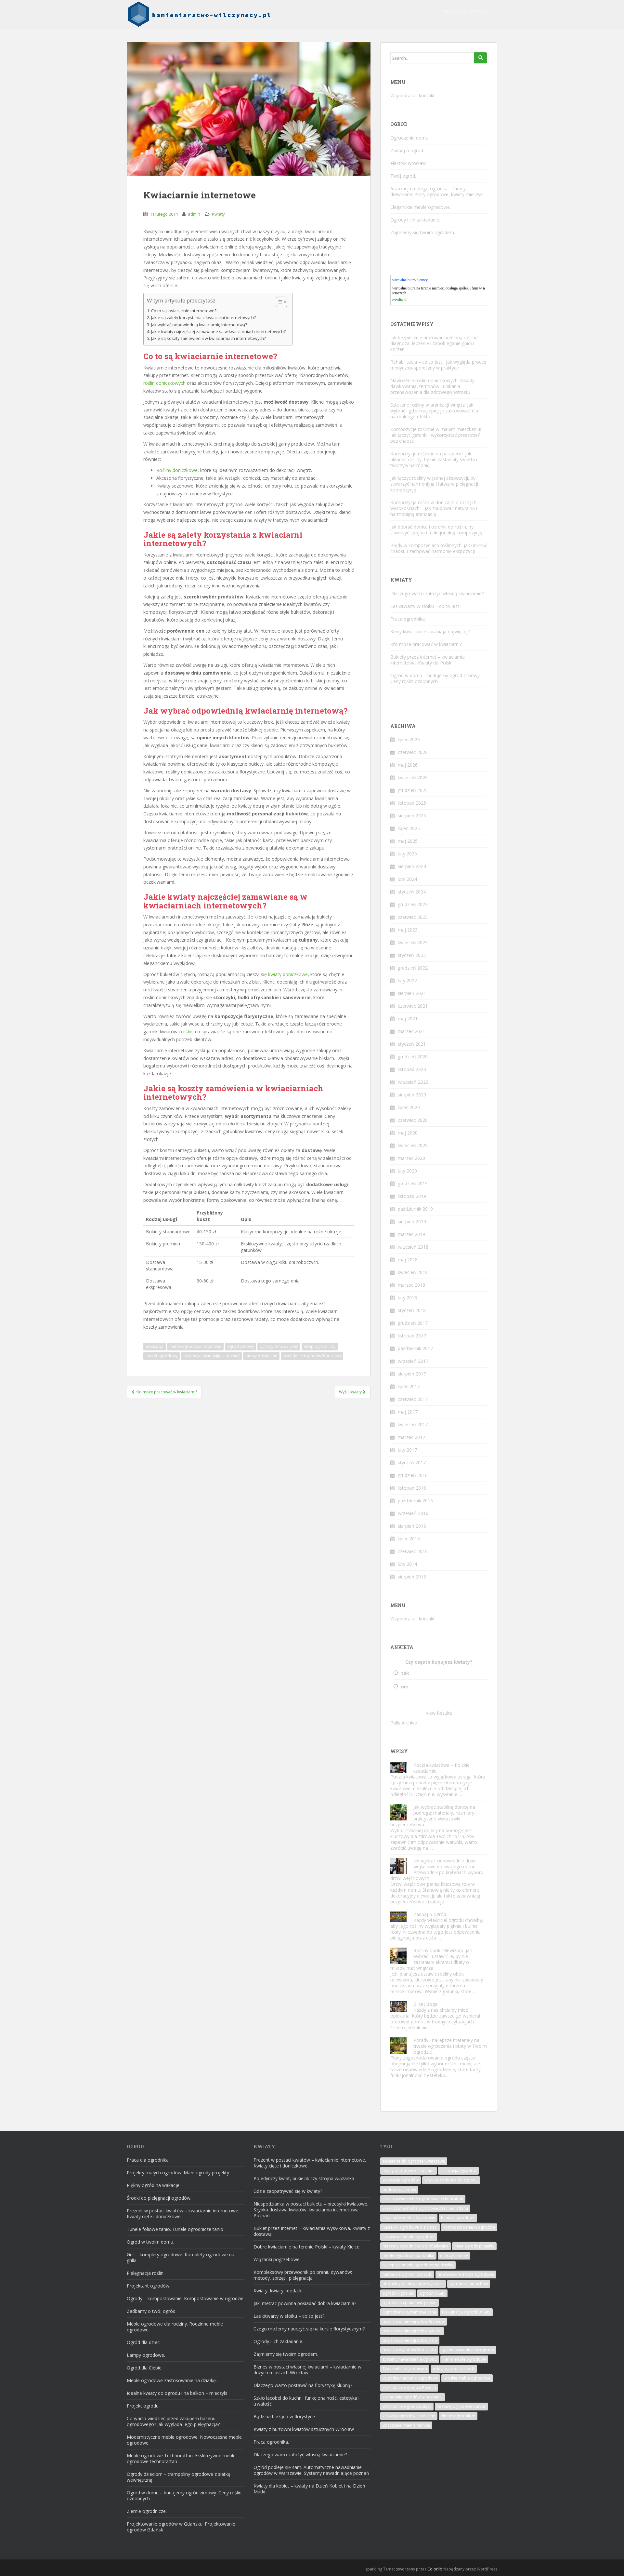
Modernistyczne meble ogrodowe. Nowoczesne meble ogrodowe (184, 2440)
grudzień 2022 (413, 968)
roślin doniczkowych (164, 383)
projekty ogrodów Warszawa (409, 2350)
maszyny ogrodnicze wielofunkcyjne (416, 2246)
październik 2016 (415, 1501)
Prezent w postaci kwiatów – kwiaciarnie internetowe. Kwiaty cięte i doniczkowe (183, 2214)
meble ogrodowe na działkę (408, 2255)
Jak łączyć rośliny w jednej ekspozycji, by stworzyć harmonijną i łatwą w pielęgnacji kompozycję (434, 484)
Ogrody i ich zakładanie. (415, 220)
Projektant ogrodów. (149, 2286)
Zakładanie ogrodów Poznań (409, 2388)
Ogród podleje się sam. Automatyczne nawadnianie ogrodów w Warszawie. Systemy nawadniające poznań (311, 2470)
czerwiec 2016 (413, 1551)
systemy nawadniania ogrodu (410, 2359)
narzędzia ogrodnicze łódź (407, 2274)
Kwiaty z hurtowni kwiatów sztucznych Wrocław (304, 2429)
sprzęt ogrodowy (162, 1356)
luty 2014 (407, 1564)
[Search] (481, 58)
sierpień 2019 (412, 1221)
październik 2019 (415, 1209)
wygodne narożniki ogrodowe (410, 2378)
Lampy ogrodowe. (146, 2355)
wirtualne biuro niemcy (410, 280)
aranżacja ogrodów (458, 2171)
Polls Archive (404, 1723)
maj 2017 (408, 1412)
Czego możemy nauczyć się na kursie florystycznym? (309, 2329)
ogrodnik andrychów (469, 2284)
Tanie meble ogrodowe (464, 2359)
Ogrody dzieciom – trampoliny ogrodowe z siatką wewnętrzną (179, 2477)
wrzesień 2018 (413, 1247)
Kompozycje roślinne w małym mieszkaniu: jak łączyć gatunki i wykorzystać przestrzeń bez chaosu (436, 435)
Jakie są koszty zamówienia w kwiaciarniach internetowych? (208, 338)
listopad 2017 (412, 1336)
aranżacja (155, 1346)
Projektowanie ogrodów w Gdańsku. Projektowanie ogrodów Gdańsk (181, 2527)
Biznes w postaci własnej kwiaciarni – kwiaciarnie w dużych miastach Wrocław (307, 2370)
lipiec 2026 (409, 739)
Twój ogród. (403, 176)
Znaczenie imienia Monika (406, 2425)
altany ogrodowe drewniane (409, 2171)
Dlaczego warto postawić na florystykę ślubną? (303, 2385)
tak (405, 1673)
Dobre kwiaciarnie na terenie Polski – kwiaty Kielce (306, 2247)
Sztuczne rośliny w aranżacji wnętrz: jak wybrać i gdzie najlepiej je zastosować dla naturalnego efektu (434, 411)
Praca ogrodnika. (408, 619)
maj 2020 (408, 1133)
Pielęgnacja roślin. (146, 2273)
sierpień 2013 (412, 1577)
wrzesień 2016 (413, 1513)
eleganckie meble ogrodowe (409, 2218)
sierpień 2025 (412, 816)
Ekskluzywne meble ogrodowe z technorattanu (425, 2208)
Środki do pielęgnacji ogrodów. (159, 2198)
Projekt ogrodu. (143, 2406)
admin (194, 214)
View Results (439, 1713)
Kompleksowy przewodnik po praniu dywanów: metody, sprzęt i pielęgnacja (303, 2275)
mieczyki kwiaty (454, 2255)
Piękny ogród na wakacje (153, 2185)
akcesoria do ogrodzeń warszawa (414, 2161)
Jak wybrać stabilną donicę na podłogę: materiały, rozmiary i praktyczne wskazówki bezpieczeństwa (433, 1816)
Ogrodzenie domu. (410, 138)
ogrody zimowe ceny (279, 1346)
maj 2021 (408, 1019)
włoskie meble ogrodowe (467, 2378)
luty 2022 (407, 980)
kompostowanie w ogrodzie (469, 2227)
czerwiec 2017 (413, 1399)
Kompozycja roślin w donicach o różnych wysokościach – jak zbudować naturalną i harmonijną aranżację (434, 508)
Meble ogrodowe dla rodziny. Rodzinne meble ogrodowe (175, 2327)
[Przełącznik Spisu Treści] (278, 302)
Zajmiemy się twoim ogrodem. (423, 232)
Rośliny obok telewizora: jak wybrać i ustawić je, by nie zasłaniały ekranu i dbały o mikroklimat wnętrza (431, 1959)
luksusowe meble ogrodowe (409, 2237)
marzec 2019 (411, 1234)
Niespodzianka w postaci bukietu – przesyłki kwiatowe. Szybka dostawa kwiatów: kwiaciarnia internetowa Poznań (311, 2210)
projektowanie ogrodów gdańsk (412, 2331)
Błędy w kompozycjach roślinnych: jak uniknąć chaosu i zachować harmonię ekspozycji (439, 548)
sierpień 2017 (412, 1374)
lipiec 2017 (409, 1386)
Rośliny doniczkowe (177, 470)
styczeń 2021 (412, 1044)
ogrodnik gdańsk (398, 2293)
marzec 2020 (411, 1158)
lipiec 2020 (409, 1107)
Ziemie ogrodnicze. (147, 2511)
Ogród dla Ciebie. (145, 2368)
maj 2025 (408, 841)
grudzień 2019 (413, 1183)
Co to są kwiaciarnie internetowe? (184, 311)
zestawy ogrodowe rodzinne (409, 2416)
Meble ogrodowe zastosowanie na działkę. (172, 2380)
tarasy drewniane (261, 1356)
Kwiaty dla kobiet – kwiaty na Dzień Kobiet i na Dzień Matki (309, 2489)
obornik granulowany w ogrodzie (413, 2284)
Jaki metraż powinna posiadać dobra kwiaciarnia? (305, 2303)
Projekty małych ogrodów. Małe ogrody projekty (178, 2173)
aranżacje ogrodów (401, 2180)
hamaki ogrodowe (458, 2218)
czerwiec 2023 (413, 917)
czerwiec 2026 (413, 752)
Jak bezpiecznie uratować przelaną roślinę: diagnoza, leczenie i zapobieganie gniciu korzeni (435, 343)
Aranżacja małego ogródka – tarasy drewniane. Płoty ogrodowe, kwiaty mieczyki (437, 191)
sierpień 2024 (412, 866)
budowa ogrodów (399, 2189)
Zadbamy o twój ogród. (152, 2311)
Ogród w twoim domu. (150, 2242)
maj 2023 (408, 930)
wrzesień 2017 (413, 1361)
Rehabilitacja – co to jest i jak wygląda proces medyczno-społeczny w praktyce (438, 365)
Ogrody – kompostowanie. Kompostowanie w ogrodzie (185, 2298)
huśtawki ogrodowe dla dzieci (410, 2227)
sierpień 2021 (412, 993)
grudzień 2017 (413, 1323)
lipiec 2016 (409, 1539)
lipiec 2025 (409, 828)
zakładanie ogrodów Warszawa (312, 1356)
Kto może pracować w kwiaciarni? (426, 644)
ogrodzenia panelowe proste (409, 2303)
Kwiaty (218, 214)
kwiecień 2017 (413, 1424)
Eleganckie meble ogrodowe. (421, 207)
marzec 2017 (411, 1437)
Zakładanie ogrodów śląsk (407, 2406)
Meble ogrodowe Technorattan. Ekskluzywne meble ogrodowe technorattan (181, 2458)
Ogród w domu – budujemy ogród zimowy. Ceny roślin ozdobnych (435, 678)
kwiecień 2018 (413, 1272)
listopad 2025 (412, 803)
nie (405, 1687)
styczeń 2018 (412, 1310)
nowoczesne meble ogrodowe (466, 2274)
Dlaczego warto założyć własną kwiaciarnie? (437, 593)
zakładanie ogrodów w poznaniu (413, 2397)
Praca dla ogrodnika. (148, 2160)
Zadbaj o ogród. (407, 150)
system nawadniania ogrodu (468, 2350)
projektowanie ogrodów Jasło (410, 2340)
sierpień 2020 (412, 1095)
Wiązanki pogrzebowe (277, 2259)
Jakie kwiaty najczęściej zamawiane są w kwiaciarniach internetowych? (218, 332)
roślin (187, 1032)
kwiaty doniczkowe (288, 974)
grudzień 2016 (413, 1475)
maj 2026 (408, 765)
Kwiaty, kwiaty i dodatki (278, 2291)
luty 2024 (407, 879)
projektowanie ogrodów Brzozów (414, 2321)
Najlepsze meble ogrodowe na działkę (418, 2265)
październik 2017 (415, 1348)
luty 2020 (407, 1171)
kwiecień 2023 (413, 942)
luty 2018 (407, 1298)
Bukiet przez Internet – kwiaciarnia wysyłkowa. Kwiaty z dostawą (312, 2231)
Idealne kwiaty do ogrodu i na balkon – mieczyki (177, 2393)
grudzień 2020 (413, 1057)
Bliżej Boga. (426, 2004)
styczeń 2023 (412, 955)
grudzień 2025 (413, 790)
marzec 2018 (411, 1285)
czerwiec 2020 (413, 1120)
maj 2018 (408, 1260)
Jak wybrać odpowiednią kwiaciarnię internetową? (199, 325)
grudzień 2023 (413, 904)
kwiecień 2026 (413, 778)
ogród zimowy (240, 1346)
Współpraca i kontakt (464, 11)
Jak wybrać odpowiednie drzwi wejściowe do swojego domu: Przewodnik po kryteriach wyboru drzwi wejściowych (437, 1869)
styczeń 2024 (412, 892)
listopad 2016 (412, 1488)
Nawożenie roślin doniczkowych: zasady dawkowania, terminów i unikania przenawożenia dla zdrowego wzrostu (432, 386)
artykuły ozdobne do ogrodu (451, 2180)
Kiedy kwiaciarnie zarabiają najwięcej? (430, 631)
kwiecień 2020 (413, 1145)
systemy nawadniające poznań (211, 1356)
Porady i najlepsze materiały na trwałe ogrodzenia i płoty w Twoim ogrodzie (450, 2046)
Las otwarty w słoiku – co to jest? (426, 606)
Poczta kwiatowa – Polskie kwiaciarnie (442, 1768)
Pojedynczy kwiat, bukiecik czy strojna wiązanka (304, 2178)
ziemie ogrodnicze (458, 2416)
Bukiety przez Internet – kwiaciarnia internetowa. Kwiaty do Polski (428, 660)
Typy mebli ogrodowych (405, 2369)
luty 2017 (407, 1450)
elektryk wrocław (408, 163)
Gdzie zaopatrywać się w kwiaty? (288, 2191)
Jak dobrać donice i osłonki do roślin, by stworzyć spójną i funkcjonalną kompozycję (436, 530)
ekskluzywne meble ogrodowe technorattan (423, 2199)
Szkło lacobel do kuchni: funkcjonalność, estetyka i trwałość (306, 2401)
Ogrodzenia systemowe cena (409, 2312)
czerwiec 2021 (413, 1006)
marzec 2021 (411, 1031)
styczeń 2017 (412, 1462)
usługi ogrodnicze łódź (454, 2369)
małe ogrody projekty (474, 2246)
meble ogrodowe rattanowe (195, 1346)
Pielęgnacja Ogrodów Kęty (466, 2312)
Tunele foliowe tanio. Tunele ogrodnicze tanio (175, 2229)
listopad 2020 (412, 1069)
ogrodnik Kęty (432, 2293)
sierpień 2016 (412, 1526)
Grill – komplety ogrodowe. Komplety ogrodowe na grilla (181, 2257)
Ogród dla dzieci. (144, 2342)
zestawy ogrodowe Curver (461, 2406)
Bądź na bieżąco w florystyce (284, 2416)
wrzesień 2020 (413, 1082)
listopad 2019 (412, 1196)
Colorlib (435, 2569)
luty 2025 (407, 854)
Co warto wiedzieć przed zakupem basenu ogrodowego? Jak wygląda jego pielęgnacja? (173, 2421)
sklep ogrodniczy (320, 1346)
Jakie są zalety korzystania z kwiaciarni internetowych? (203, 318)
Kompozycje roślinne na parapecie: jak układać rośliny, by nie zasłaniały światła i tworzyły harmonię (434, 459)
